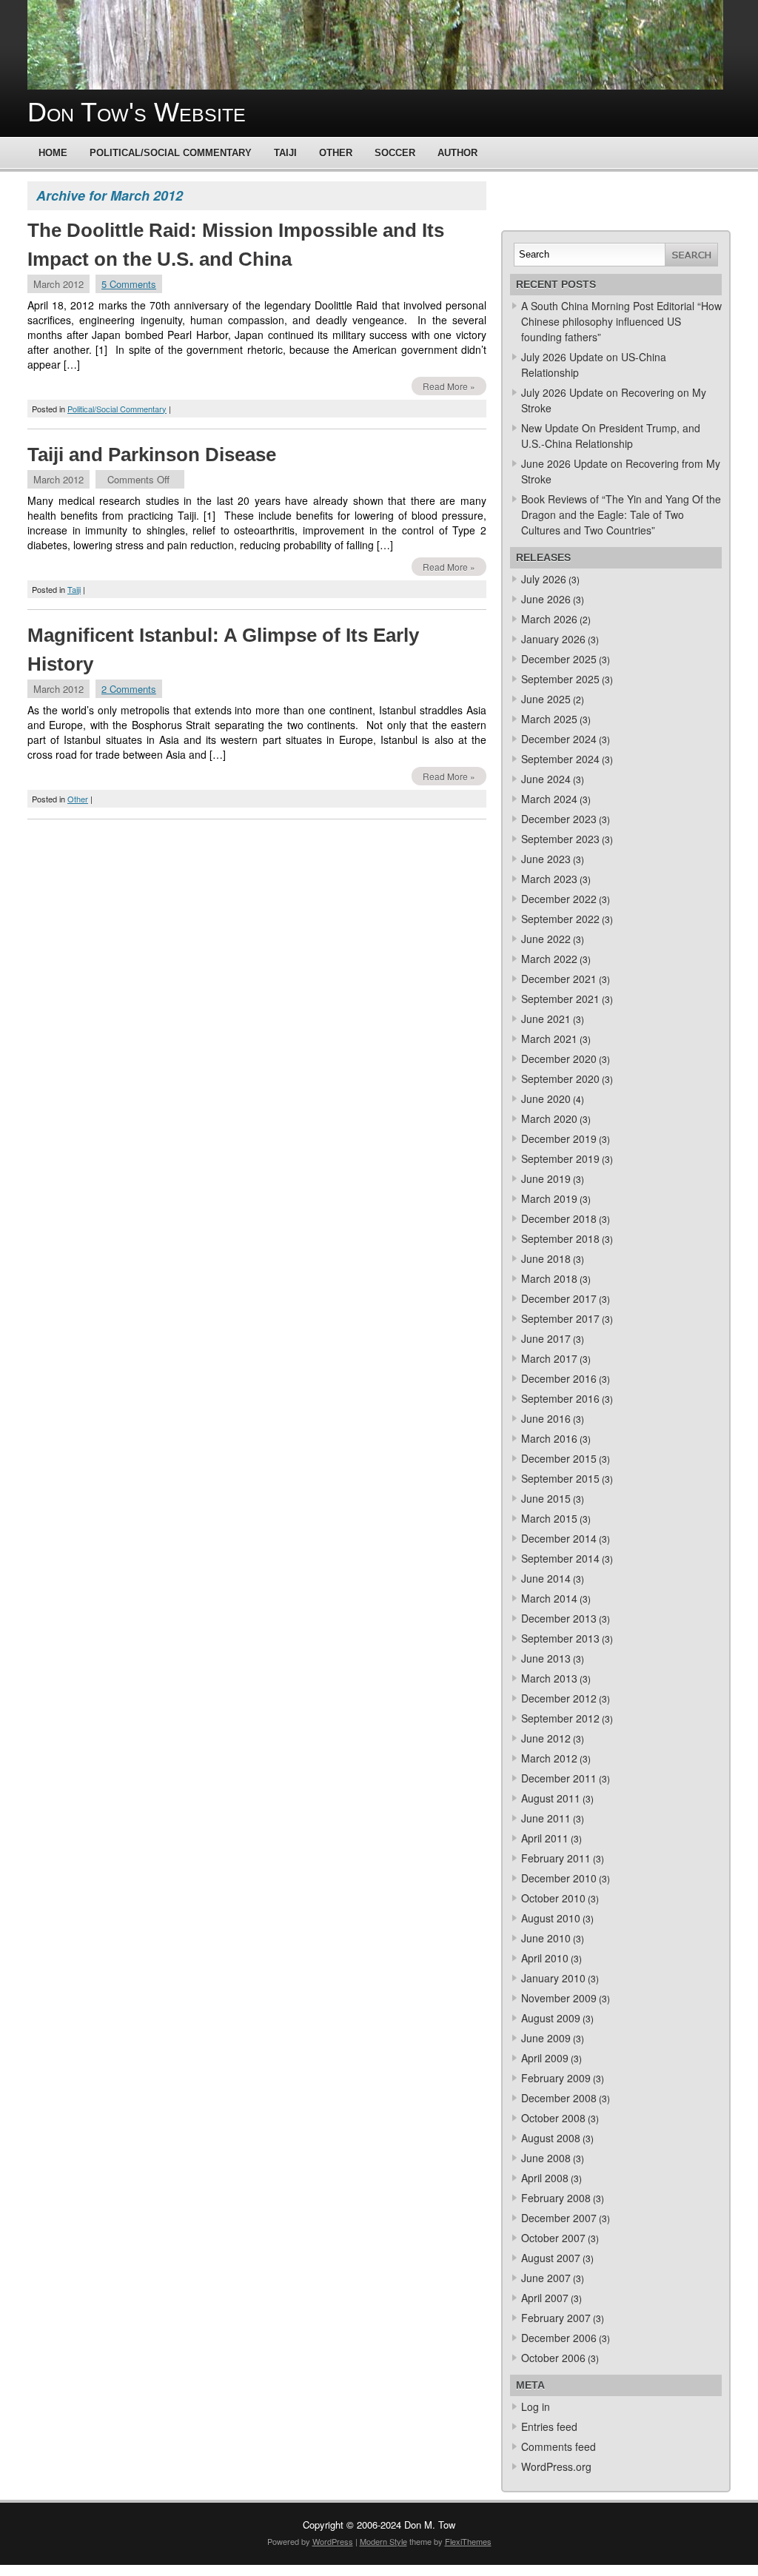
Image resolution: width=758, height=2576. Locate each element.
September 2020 (560, 1079)
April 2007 (545, 2298)
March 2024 (549, 799)
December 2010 (559, 1878)
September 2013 (560, 1638)
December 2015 (559, 1458)
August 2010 (551, 1918)
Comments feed (559, 2446)
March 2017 (549, 1358)
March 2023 (549, 879)
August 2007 (551, 2258)
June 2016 (546, 1418)
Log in (536, 2406)
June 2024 (546, 779)
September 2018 (560, 1238)
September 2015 (560, 1478)
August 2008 (551, 2138)
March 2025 (549, 719)
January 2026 (553, 639)
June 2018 (546, 1258)
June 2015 (546, 1498)
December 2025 (559, 659)
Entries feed (549, 2426)
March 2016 (549, 1438)
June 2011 (546, 1818)
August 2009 (551, 2018)
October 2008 (553, 2118)
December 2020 (559, 1059)
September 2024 (560, 759)
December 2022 (559, 899)
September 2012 (560, 1718)
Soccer (395, 153)
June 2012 (546, 1738)
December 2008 (559, 2098)
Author (457, 153)
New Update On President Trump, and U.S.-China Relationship (611, 436)
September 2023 (560, 839)
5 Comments (129, 284)
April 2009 (545, 2058)
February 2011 (556, 1858)
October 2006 (553, 2358)
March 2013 (549, 1678)
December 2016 (559, 1378)
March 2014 (549, 1598)
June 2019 (546, 1178)
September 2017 (560, 1318)
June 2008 (546, 2158)
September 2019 (560, 1158)
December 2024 (559, 739)
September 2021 (560, 999)
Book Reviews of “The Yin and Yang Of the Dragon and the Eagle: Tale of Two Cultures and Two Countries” (621, 514)
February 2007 (556, 2318)
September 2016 (560, 1398)
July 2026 (544, 579)
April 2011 (545, 1838)
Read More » (449, 386)
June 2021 (546, 1019)
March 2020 (549, 1118)
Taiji (285, 153)
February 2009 (556, 2078)
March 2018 (549, 1278)
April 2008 (545, 2178)
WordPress (333, 2541)
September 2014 (560, 1558)
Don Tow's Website (137, 112)
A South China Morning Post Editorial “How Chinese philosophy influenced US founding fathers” (621, 321)
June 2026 (546, 599)
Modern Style (383, 2541)
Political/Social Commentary (171, 153)
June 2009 (546, 2038)
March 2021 (549, 1039)
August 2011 (551, 1798)
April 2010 (545, 1958)
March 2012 (549, 1758)
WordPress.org (556, 2466)
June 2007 (546, 2278)
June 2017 (546, 1338)
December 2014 (559, 1538)
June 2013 (546, 1658)
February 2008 (556, 2198)
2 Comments (129, 689)
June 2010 (546, 1938)
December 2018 (559, 1218)
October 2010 (553, 1898)
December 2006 (559, 2338)
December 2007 (559, 2218)
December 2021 (559, 979)
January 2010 (553, 1978)
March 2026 (549, 619)
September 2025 (560, 679)
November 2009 (559, 1998)
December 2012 (559, 1698)
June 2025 (546, 699)
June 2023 (546, 859)
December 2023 (559, 819)
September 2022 (560, 919)
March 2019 (549, 1198)
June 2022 (546, 939)
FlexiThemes (468, 2541)
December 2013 (559, 1618)
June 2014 (546, 1578)
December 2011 (559, 1778)
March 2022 (549, 959)
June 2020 (546, 1099)
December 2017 (559, 1298)
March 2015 (549, 1518)
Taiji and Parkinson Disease (152, 455)
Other (336, 153)
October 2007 (553, 2238)
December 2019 (559, 1138)
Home (53, 153)
